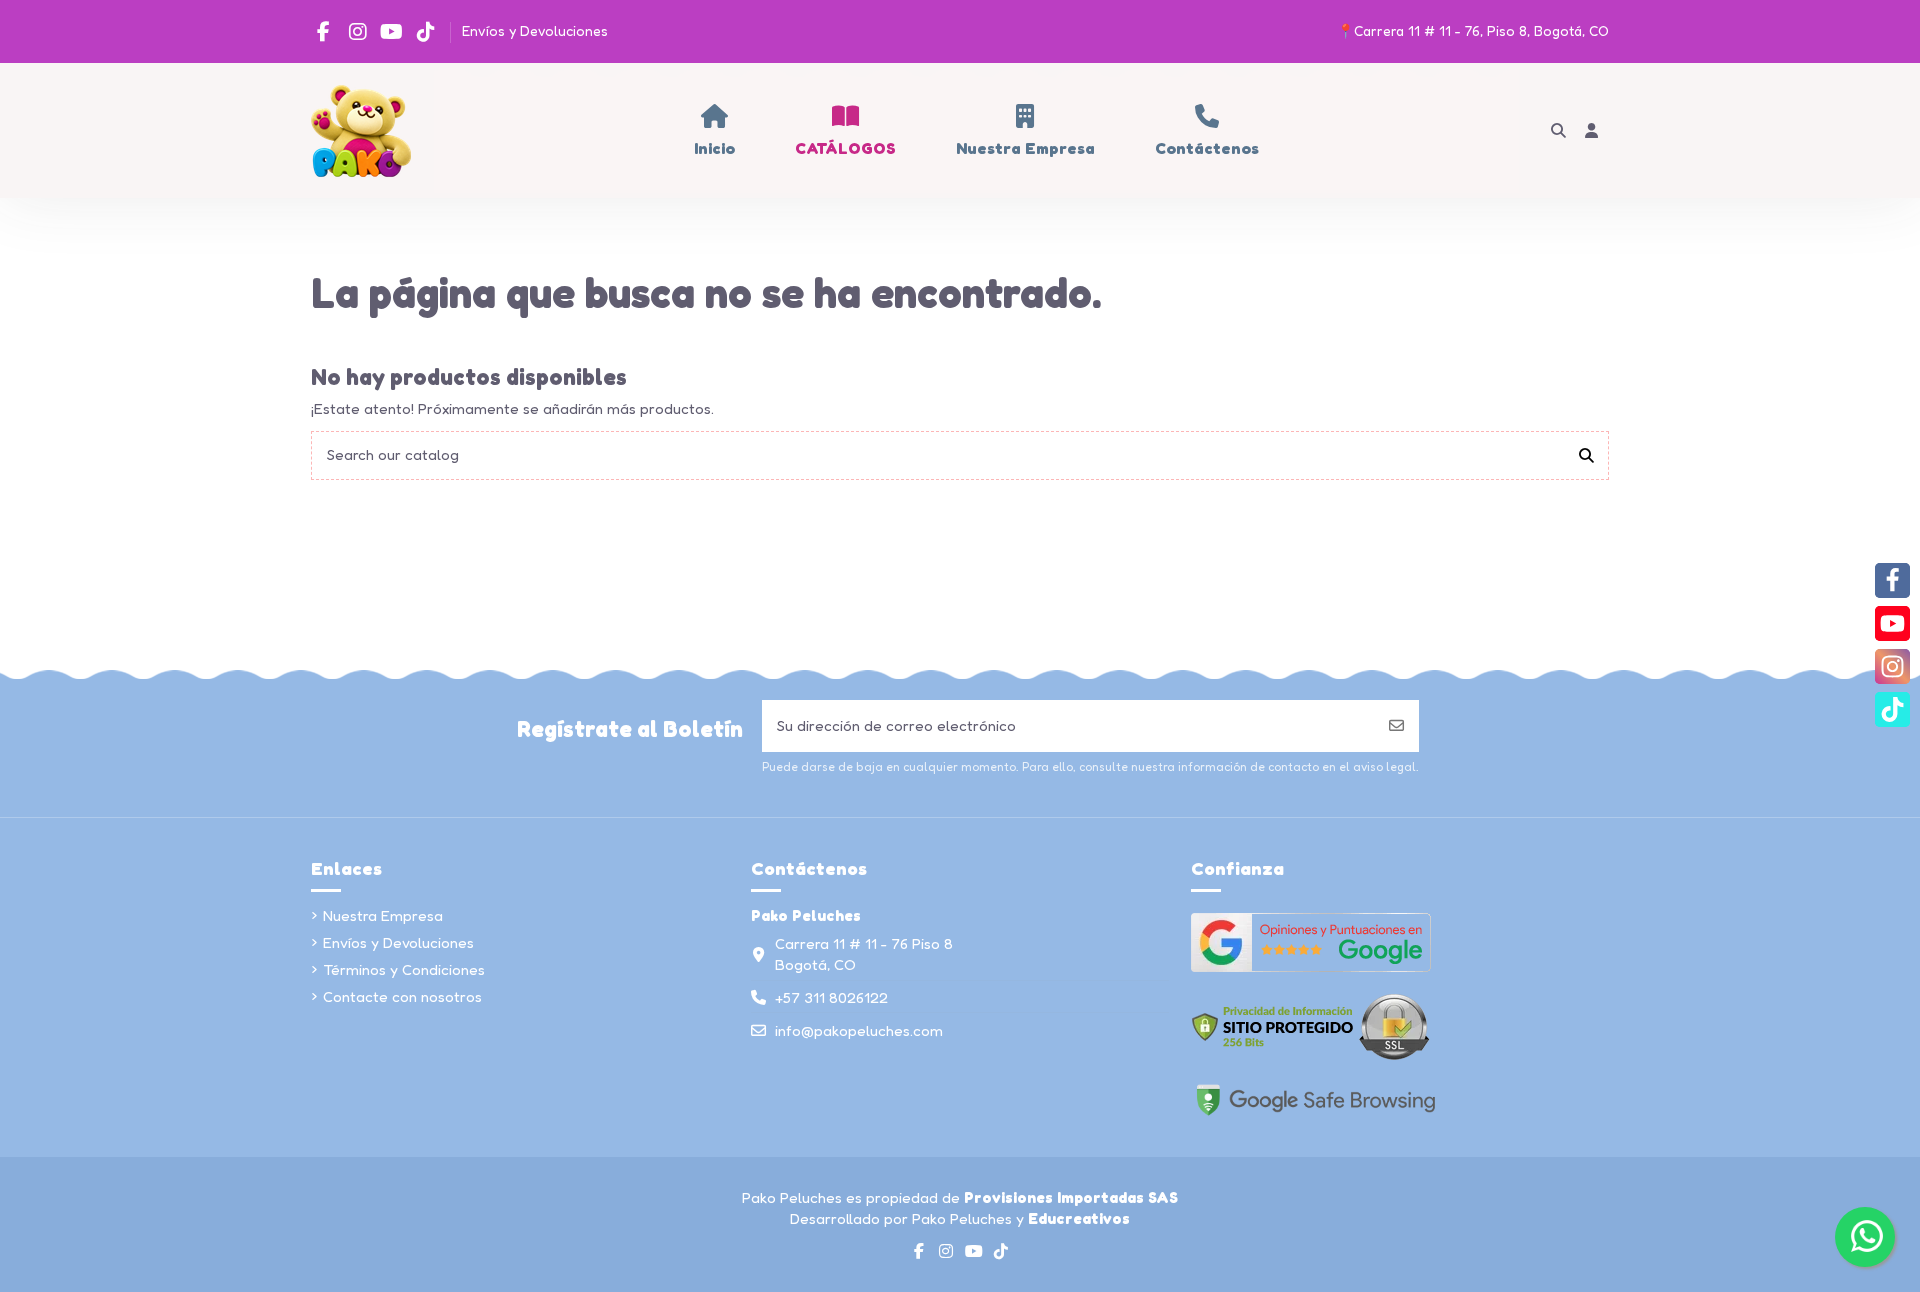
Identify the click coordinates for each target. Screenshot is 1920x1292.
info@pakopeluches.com (859, 1030)
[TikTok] (1892, 709)
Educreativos (1079, 1218)
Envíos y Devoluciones (535, 30)
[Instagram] (1892, 666)
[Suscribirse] (1396, 726)
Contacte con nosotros (402, 996)
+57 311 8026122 (831, 997)
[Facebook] (1892, 580)
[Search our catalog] (1586, 455)
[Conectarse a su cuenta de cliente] (1592, 130)
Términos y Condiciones (404, 969)
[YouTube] (1892, 623)
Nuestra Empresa (383, 915)
